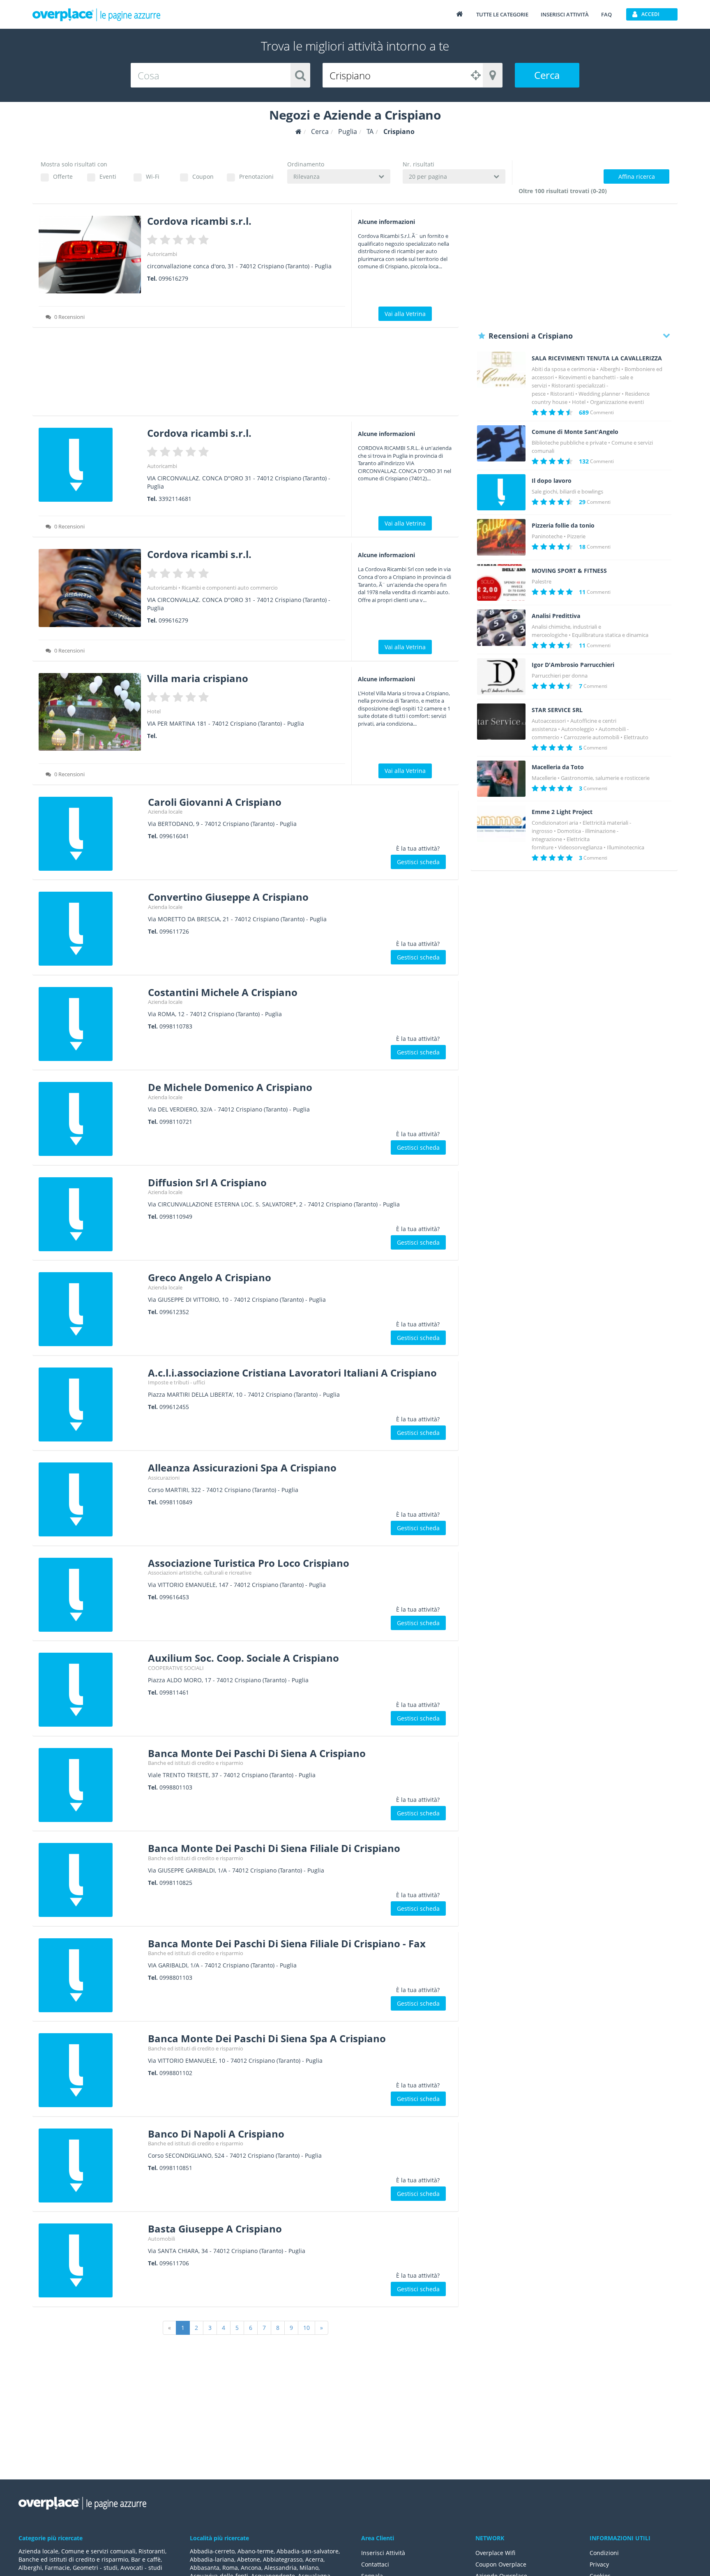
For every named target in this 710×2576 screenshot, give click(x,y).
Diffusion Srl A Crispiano (207, 1182)
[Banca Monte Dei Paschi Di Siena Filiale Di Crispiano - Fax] (90, 1975)
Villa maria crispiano (198, 678)
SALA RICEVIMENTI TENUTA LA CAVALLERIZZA (597, 358)
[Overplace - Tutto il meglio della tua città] (459, 14)
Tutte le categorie (502, 14)
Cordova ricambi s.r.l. (199, 221)
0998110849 (176, 1502)
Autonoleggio (578, 729)
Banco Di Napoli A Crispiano (216, 2134)
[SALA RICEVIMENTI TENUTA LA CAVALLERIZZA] (501, 370)
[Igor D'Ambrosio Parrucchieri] (501, 677)
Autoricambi (162, 254)
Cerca (547, 75)
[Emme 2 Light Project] (501, 824)
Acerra (314, 2559)
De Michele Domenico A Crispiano (230, 1087)
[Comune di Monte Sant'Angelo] (501, 444)
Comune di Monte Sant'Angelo (575, 432)
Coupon (203, 176)
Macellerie (544, 778)
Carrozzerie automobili (591, 737)
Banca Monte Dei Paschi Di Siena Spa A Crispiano (267, 2038)
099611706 (174, 2263)
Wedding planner (599, 394)
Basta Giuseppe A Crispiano (215, 2229)
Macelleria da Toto (558, 767)
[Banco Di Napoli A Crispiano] (90, 2166)
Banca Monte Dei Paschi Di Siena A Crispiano (257, 1753)
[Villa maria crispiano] (90, 712)
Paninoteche (547, 536)
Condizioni (604, 2553)
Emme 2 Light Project (562, 812)
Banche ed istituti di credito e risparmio (196, 1763)
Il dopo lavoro (552, 481)
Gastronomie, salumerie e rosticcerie (605, 778)
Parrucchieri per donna (560, 676)
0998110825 (176, 1883)
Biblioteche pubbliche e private (569, 443)
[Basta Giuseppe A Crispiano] (90, 2260)
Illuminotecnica (626, 847)
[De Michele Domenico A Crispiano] (90, 1119)
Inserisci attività (565, 14)
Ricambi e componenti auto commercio (230, 588)
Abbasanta (205, 2568)
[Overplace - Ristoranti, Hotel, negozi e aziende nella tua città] (97, 14)
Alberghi (610, 369)
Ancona (251, 2568)
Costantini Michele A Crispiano (223, 992)
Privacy (599, 2564)
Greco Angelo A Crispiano (210, 1277)
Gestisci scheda (418, 862)
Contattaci (375, 2564)
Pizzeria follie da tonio (563, 526)
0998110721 (176, 1122)
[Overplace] (299, 132)
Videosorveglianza (580, 847)
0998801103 (176, 1787)
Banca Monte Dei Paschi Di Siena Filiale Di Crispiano (274, 1848)
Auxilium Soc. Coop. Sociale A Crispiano (243, 1658)
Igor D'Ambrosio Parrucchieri (573, 665)
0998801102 (176, 2073)
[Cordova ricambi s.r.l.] (90, 255)
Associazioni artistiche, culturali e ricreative (200, 1573)
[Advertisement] (246, 374)
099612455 (174, 1407)
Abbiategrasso (283, 2559)
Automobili (161, 2239)
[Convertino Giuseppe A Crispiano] (90, 929)
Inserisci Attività (383, 2553)
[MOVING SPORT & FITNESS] (501, 582)
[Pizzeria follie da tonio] (501, 537)
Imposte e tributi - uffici (176, 1382)
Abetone (249, 2559)
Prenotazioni (256, 176)
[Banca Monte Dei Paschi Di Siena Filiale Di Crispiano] (90, 1880)
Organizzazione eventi (617, 402)
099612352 (174, 1312)
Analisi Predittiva (556, 616)
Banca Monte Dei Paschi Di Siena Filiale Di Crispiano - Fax (287, 1943)
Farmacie (57, 2568)
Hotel (154, 711)
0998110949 (176, 1217)
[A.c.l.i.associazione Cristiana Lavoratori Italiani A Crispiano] (90, 1404)
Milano (309, 2568)
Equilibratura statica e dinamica (610, 635)
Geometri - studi (95, 2568)
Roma (230, 2568)
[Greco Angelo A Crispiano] (90, 1309)
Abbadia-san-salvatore (308, 2551)
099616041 (174, 836)
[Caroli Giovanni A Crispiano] (90, 834)
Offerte (63, 176)
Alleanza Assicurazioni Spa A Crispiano (242, 1468)
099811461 (174, 1692)
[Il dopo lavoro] (501, 492)
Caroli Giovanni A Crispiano (215, 802)
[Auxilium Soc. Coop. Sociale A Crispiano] (90, 1690)
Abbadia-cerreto (212, 2551)
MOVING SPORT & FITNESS (569, 571)
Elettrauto (636, 737)
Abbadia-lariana (212, 2559)
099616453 (174, 1597)
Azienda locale (165, 812)
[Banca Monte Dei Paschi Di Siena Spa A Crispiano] (90, 2070)
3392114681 (175, 499)
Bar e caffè (146, 2559)
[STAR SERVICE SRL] (501, 722)
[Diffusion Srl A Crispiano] (90, 1214)
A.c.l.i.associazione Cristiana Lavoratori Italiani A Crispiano (292, 1373)
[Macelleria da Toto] (501, 779)
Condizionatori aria (555, 823)
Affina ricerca (637, 176)
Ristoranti (562, 394)
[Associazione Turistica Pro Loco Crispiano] (90, 1595)
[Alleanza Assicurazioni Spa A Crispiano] (90, 1499)
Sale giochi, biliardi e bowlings (567, 491)
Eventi (108, 176)
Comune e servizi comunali (98, 2551)
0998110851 (176, 2168)
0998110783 (176, 1026)
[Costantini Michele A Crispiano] (90, 1024)
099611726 (174, 931)
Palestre (542, 581)
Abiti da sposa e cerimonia (564, 369)
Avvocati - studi (141, 2568)
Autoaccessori (549, 721)
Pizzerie (576, 536)
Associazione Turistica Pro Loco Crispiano (249, 1563)
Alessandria (280, 2568)
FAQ (606, 14)
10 (307, 2328)
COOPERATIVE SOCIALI (176, 1668)
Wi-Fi (153, 176)
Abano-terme (256, 2551)
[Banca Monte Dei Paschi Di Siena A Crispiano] (90, 1785)
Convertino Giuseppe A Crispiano (228, 897)
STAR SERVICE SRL (557, 710)
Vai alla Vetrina (405, 314)
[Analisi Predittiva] (501, 628)
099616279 (173, 278)
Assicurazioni (164, 1478)
